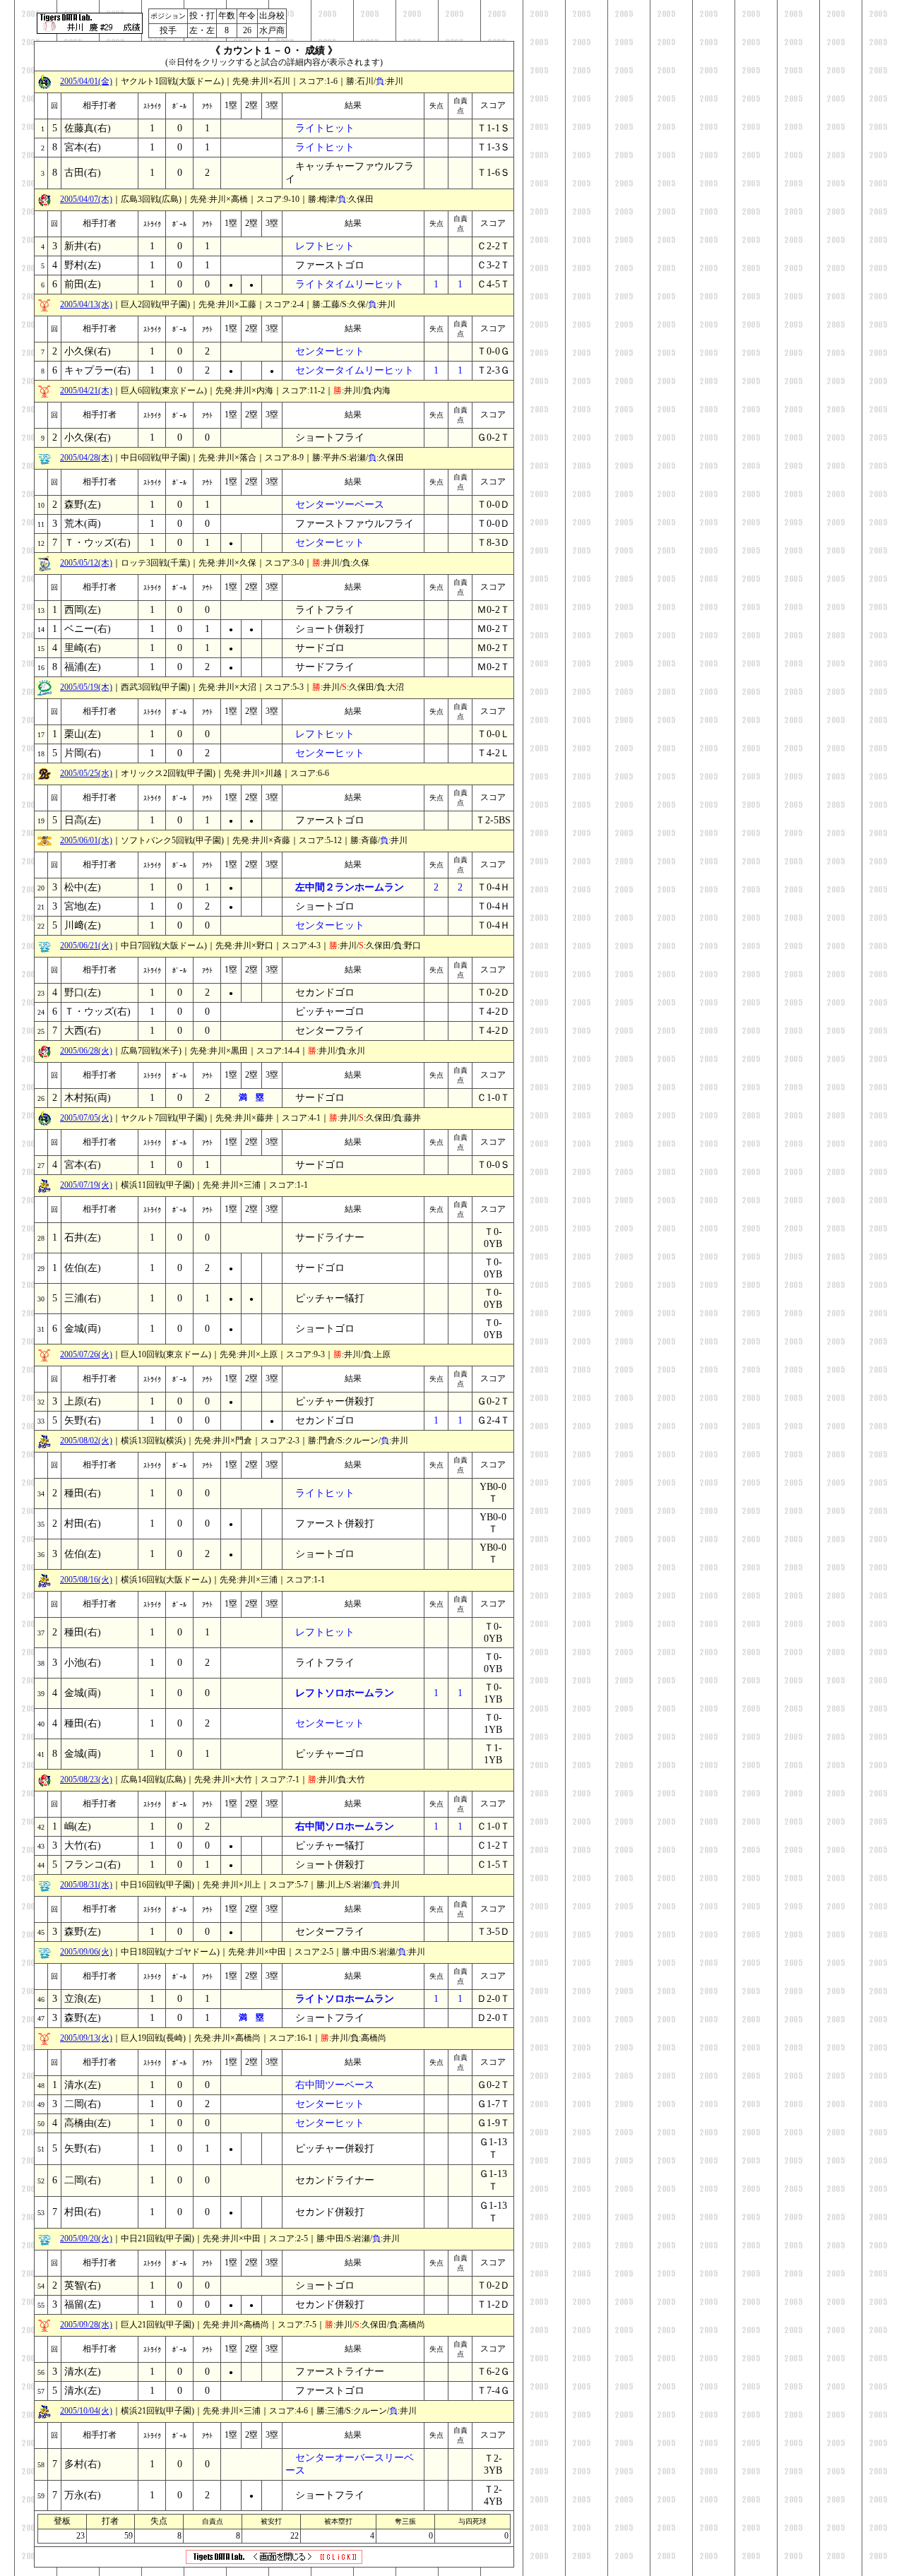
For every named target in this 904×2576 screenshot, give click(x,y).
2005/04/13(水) (86, 304)
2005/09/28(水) (86, 2325)
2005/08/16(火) (86, 1580)
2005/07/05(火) (86, 1118)
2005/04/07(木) (86, 199)
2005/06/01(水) (86, 840)
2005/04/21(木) (86, 390)
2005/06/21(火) (86, 946)
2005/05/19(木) (86, 687)
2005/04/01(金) (86, 81)
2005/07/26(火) (86, 1354)
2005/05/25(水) (86, 773)
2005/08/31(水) (86, 1885)
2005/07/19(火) (86, 1185)
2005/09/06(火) (86, 1952)
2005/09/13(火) (86, 2038)
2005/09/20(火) (86, 2238)
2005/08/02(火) (86, 1441)
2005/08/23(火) (86, 1779)
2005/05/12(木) (86, 563)
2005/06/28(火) (86, 1051)
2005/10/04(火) (86, 2411)
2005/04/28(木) (86, 458)
